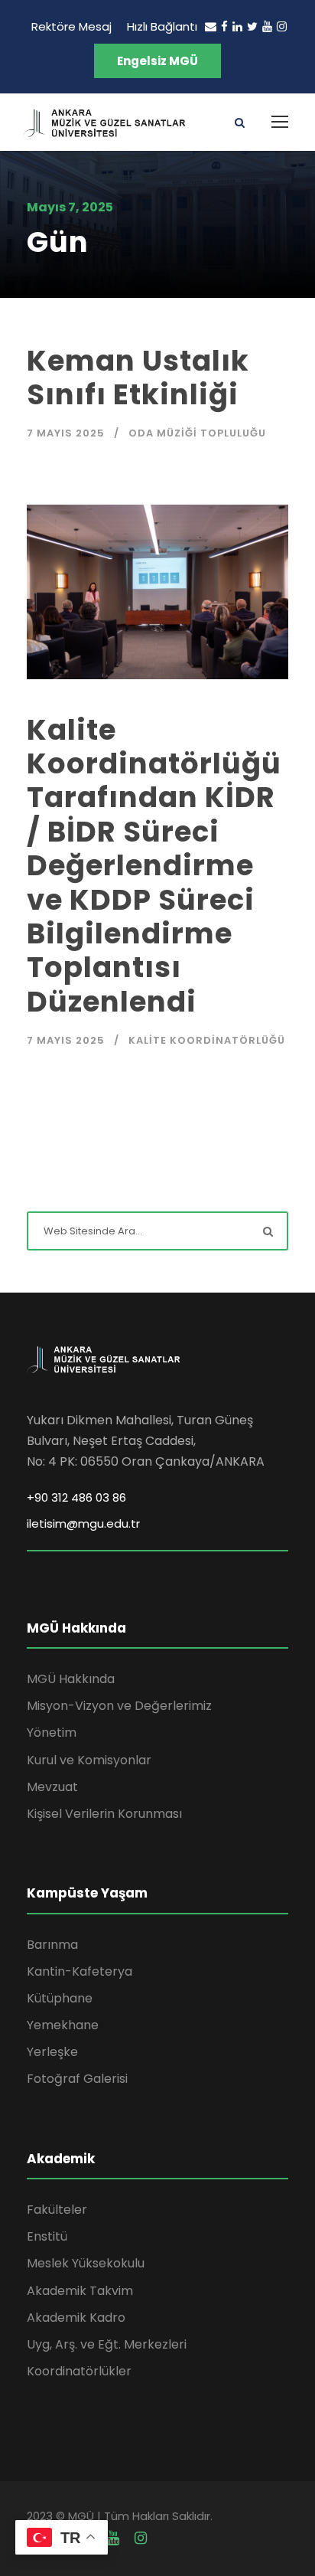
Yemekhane (63, 2025)
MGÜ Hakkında (71, 1679)
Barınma (52, 1945)
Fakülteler (57, 2210)
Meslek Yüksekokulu (86, 2263)
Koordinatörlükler (79, 2371)
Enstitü (47, 2236)
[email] (211, 26)
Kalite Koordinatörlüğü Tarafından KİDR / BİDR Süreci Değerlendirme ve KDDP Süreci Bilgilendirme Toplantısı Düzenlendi (154, 866)
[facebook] (224, 26)
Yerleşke (52, 2052)
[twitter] (252, 26)
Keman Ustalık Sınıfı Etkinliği (138, 378)
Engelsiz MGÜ (157, 61)
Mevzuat (52, 1787)
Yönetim (52, 1733)
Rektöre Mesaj (71, 26)
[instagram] (282, 26)
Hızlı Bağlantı (162, 26)
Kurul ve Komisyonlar (89, 1760)
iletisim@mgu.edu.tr (83, 1523)
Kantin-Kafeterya (80, 1971)
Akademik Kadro (76, 2318)
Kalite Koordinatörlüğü (207, 1040)
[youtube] (267, 26)
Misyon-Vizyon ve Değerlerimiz (119, 1706)
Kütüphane (60, 1998)
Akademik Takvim (80, 2291)
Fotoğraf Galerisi (77, 2079)
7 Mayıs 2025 (66, 433)
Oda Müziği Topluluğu (197, 433)
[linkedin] (237, 26)
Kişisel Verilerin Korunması (104, 1814)
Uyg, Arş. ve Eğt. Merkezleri (107, 2344)
